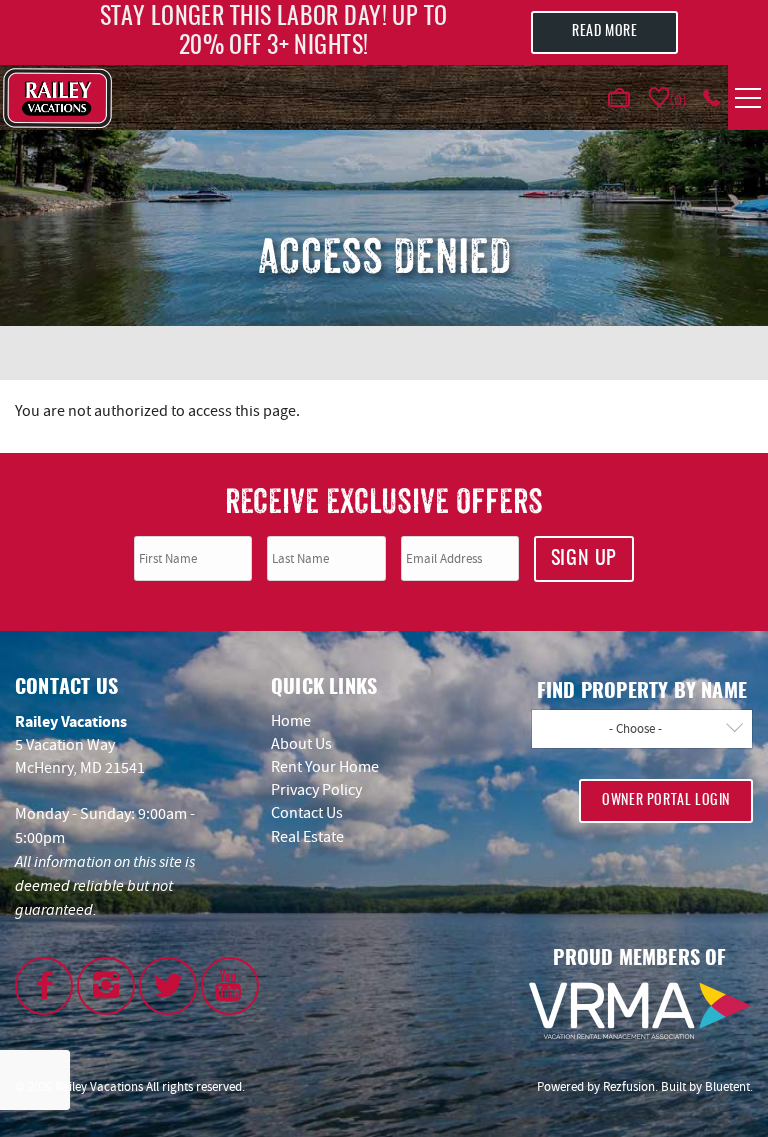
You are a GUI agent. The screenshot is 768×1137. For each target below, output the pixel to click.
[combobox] (642, 729)
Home (291, 721)
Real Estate (307, 837)
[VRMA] (640, 1011)
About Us (301, 744)
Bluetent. (729, 1086)
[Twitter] (168, 986)
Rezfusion (629, 1086)
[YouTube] (230, 986)
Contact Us (307, 813)
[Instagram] (106, 986)
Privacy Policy (316, 790)
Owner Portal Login (666, 801)
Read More (604, 32)
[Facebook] (44, 986)
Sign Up (584, 559)
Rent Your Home (325, 767)
